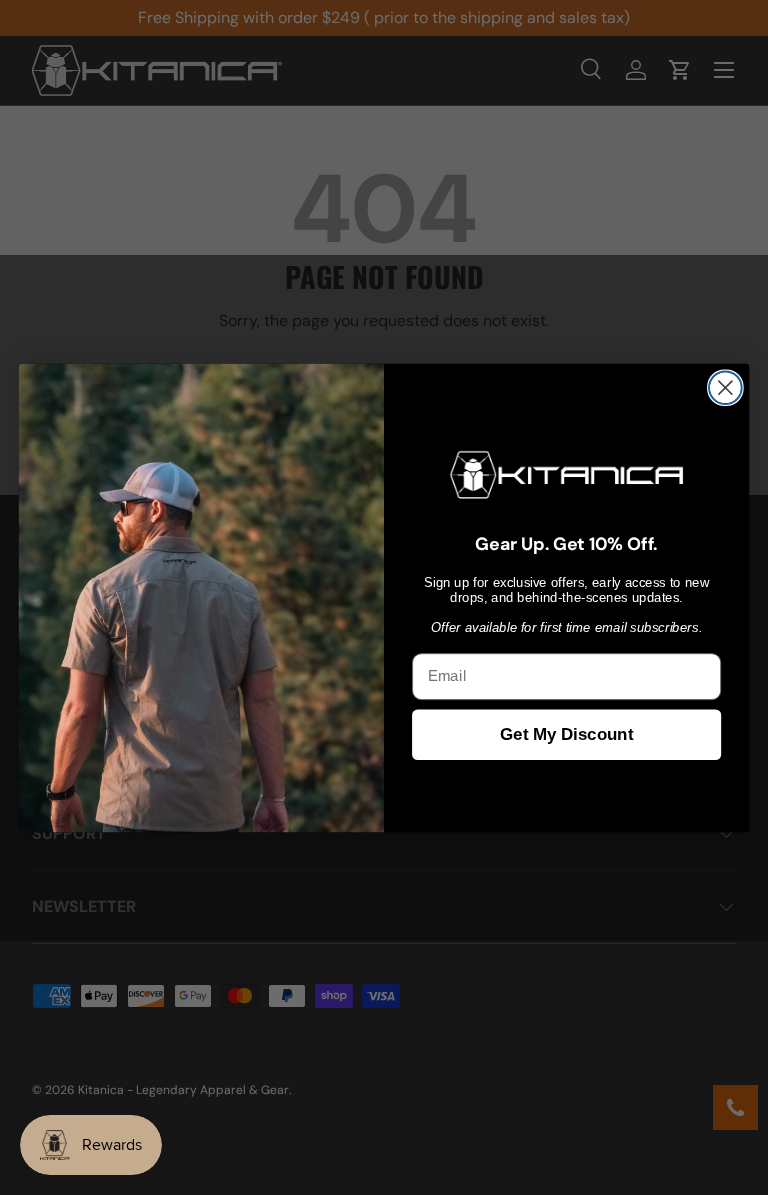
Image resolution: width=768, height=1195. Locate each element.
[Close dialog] (725, 387)
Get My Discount (566, 734)
